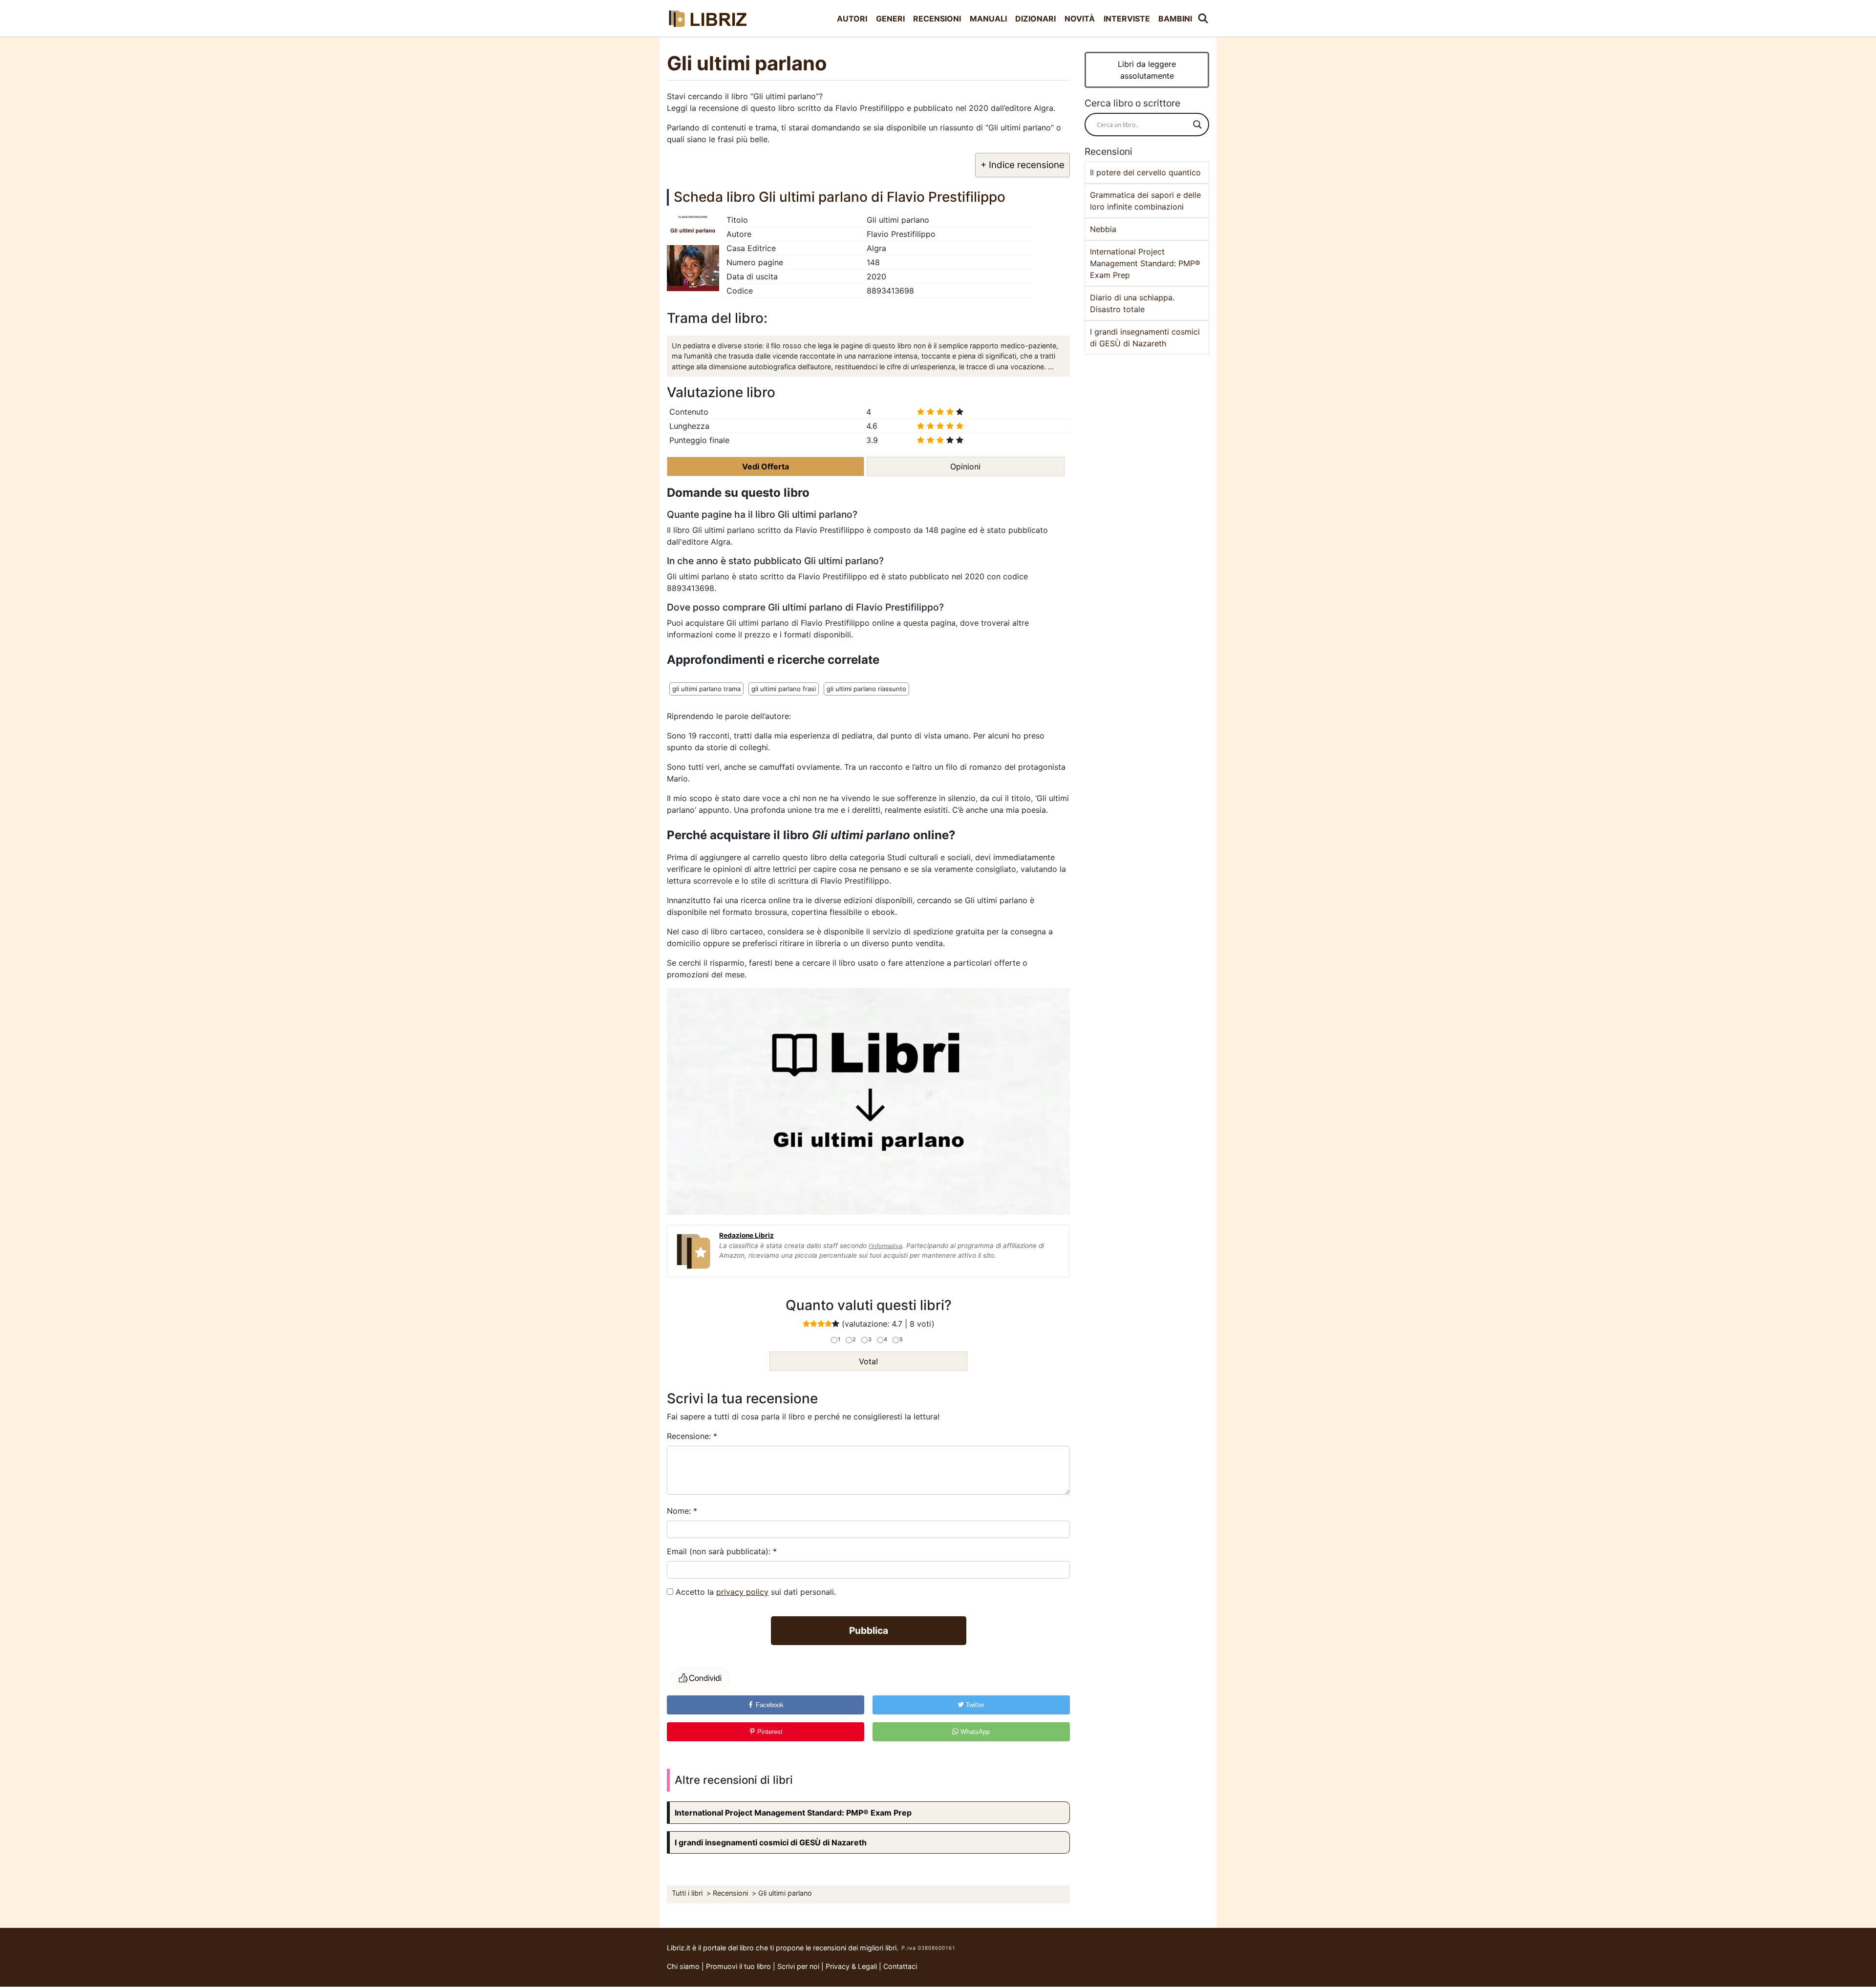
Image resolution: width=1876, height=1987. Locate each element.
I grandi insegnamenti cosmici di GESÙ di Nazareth (771, 1842)
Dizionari (1035, 19)
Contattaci (900, 1966)
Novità (1080, 19)
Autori (852, 19)
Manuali (988, 19)
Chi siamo (683, 1966)
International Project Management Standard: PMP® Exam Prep (793, 1813)
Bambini (1175, 19)
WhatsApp (974, 1732)
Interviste (1127, 19)
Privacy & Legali (852, 1966)
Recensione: (692, 1436)
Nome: (682, 1511)
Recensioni (937, 19)
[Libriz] (708, 18)
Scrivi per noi (798, 1966)
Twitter (974, 1705)
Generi (890, 19)
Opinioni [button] (965, 466)
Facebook (769, 1705)
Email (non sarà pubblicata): (722, 1551)
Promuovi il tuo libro (738, 1966)
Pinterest (769, 1732)
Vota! (868, 1361)
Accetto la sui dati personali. (756, 1592)
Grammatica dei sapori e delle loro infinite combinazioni (1145, 201)
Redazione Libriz (746, 1235)
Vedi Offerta (766, 466)
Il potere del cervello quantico (1145, 172)
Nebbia (1103, 229)
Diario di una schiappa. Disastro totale (1132, 303)
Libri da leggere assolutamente (1147, 70)
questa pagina (929, 623)
